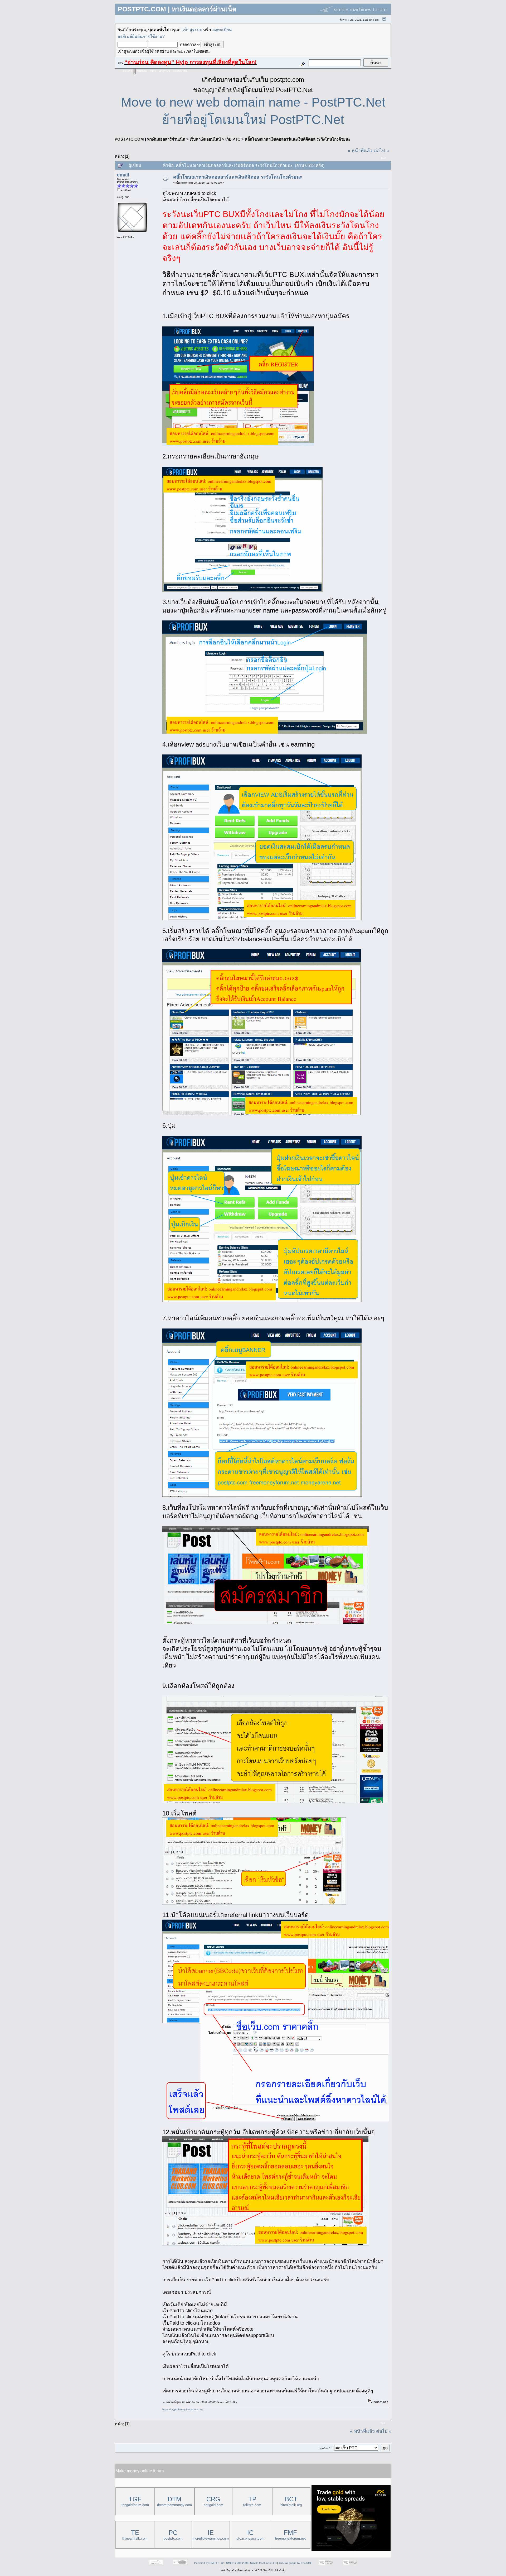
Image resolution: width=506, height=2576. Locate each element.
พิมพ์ (383, 158)
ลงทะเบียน (222, 30)
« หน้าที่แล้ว (360, 151)
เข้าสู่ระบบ (192, 30)
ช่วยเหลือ (142, 71)
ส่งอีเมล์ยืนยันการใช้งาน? (141, 36)
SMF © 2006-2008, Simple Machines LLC (251, 2563)
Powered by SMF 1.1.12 (209, 2563)
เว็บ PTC (233, 139)
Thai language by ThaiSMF (295, 2563)
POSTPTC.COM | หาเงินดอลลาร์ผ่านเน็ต (150, 139)
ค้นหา (153, 71)
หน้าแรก (127, 71)
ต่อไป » (381, 151)
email (123, 175)
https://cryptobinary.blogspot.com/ (183, 2409)
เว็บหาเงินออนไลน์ (205, 139)
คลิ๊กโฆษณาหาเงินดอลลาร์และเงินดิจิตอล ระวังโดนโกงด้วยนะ (298, 139)
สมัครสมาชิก (180, 71)
